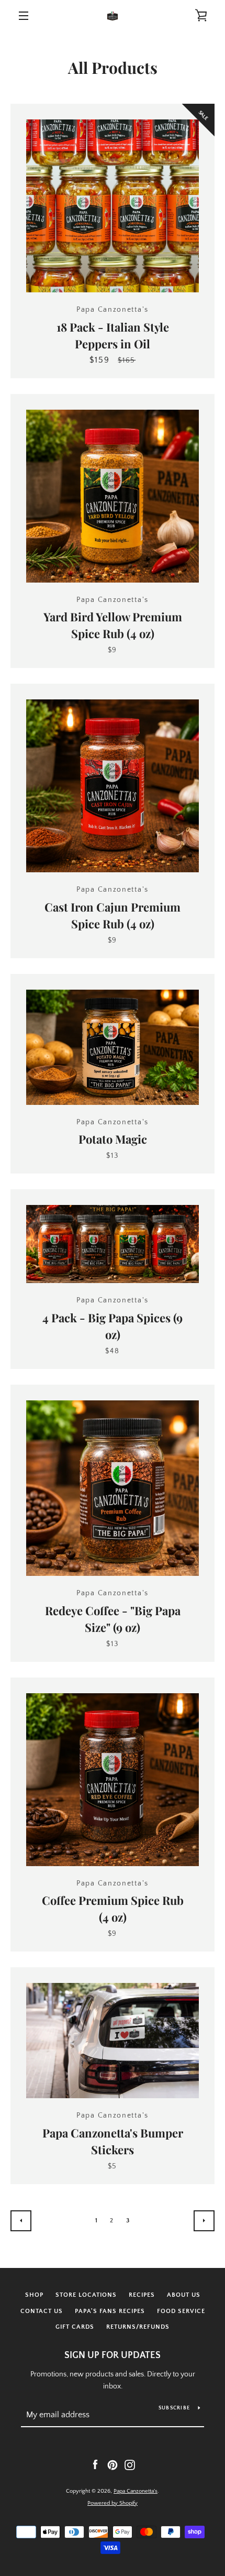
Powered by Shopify (113, 2503)
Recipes (142, 2295)
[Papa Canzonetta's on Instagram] (130, 2464)
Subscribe (174, 2408)
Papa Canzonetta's (136, 2491)
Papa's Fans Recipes (110, 2311)
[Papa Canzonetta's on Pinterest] (113, 2464)
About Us (184, 2295)
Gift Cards (75, 2327)
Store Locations (86, 2295)
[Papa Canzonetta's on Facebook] (95, 2464)
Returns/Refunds (138, 2327)
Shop (34, 2295)
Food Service (181, 2311)
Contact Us (42, 2311)
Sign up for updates (113, 2355)
